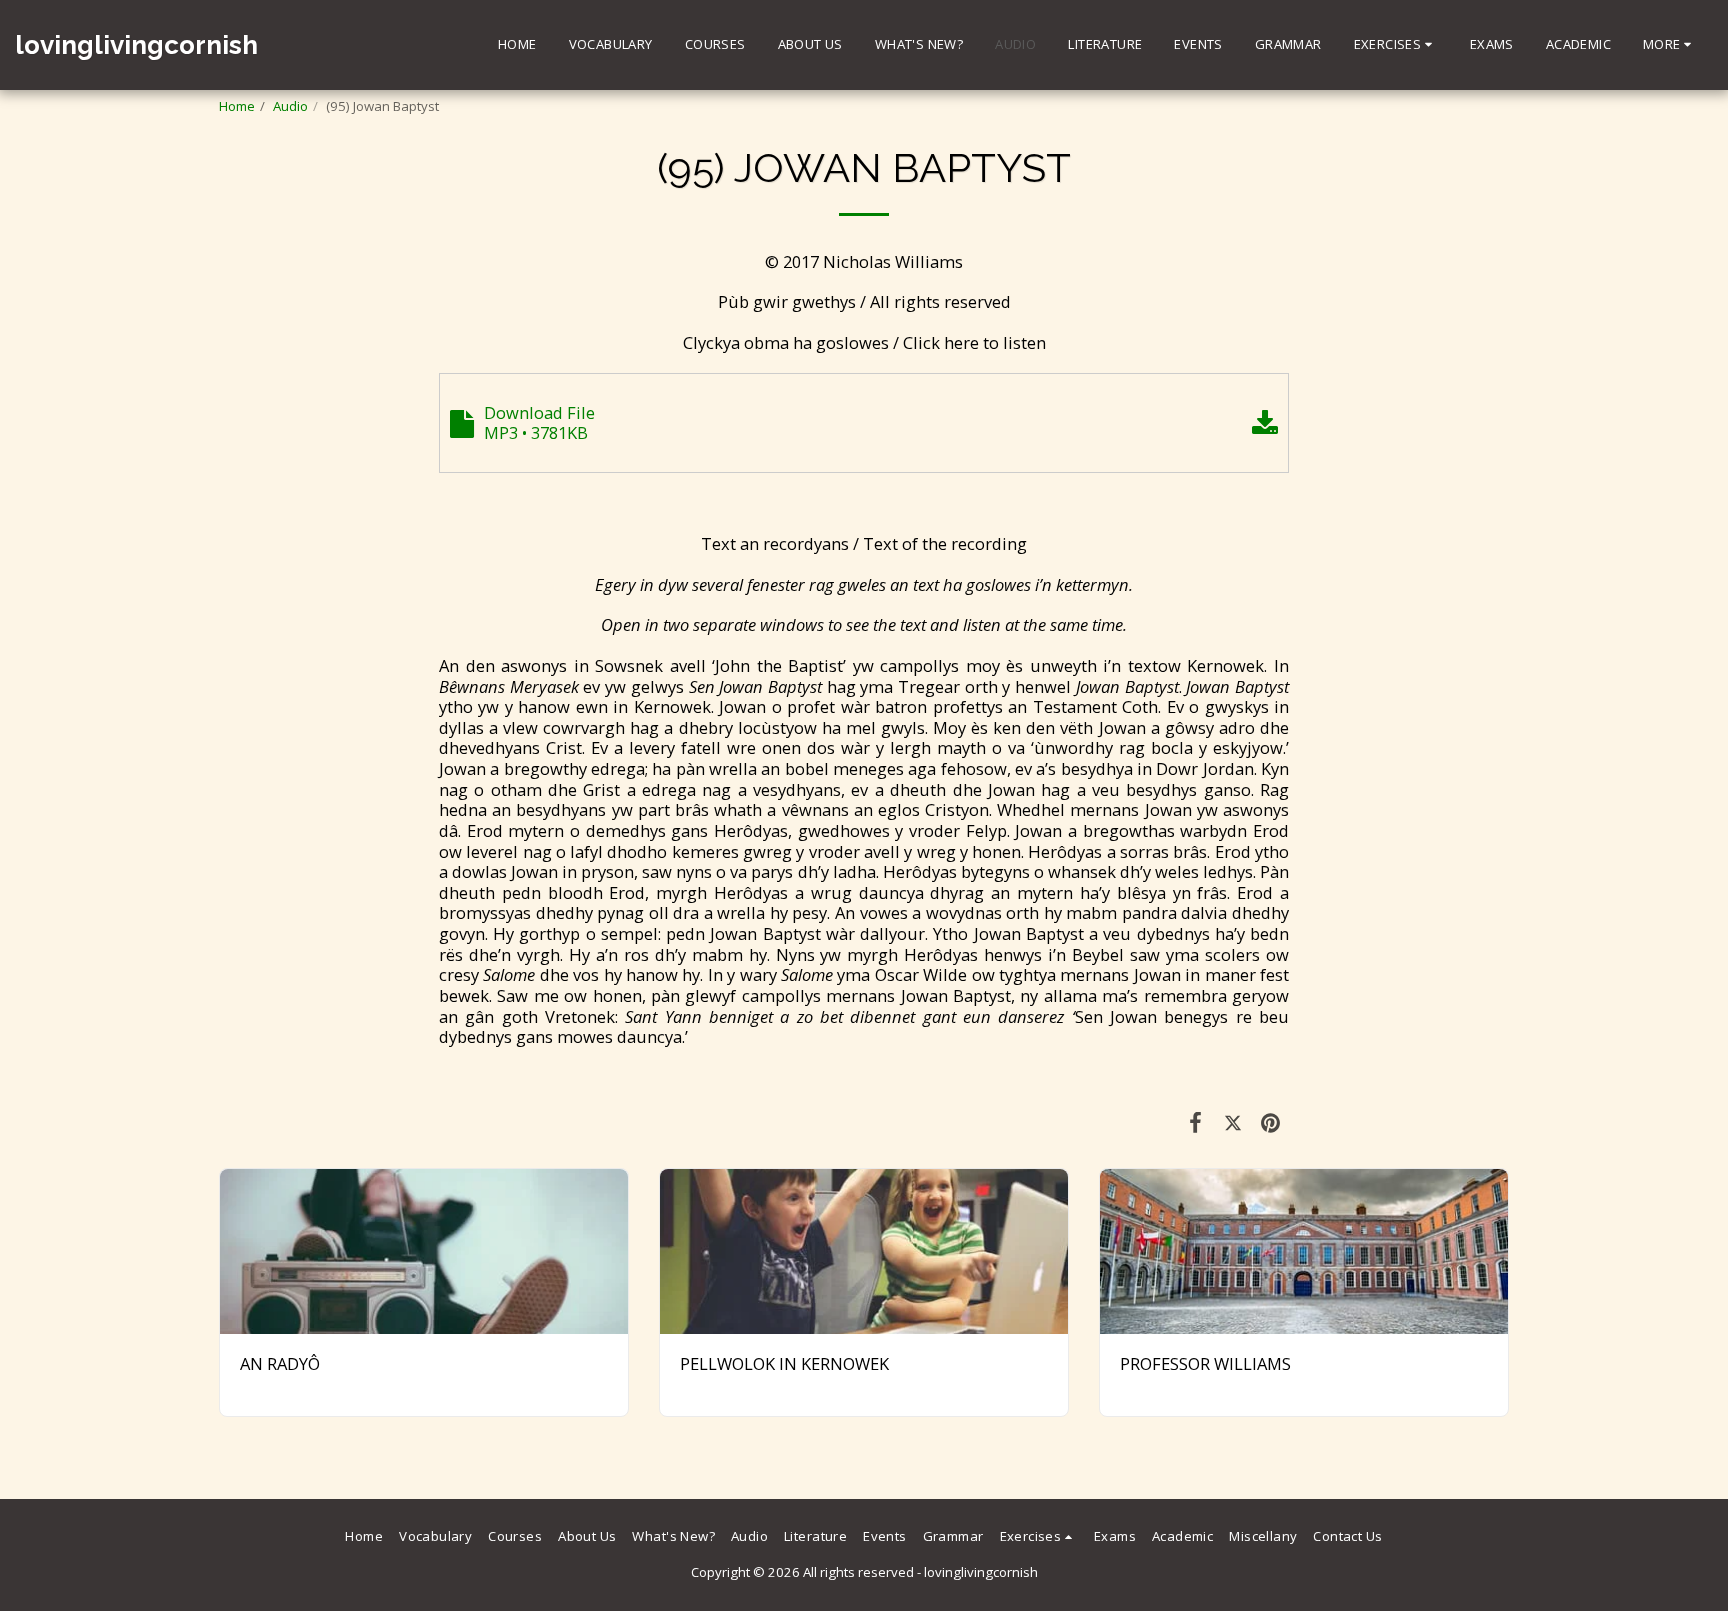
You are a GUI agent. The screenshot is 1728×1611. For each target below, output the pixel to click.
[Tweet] (1232, 1121)
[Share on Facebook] (1195, 1121)
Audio (290, 106)
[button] (1396, 45)
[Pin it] (1270, 1121)
